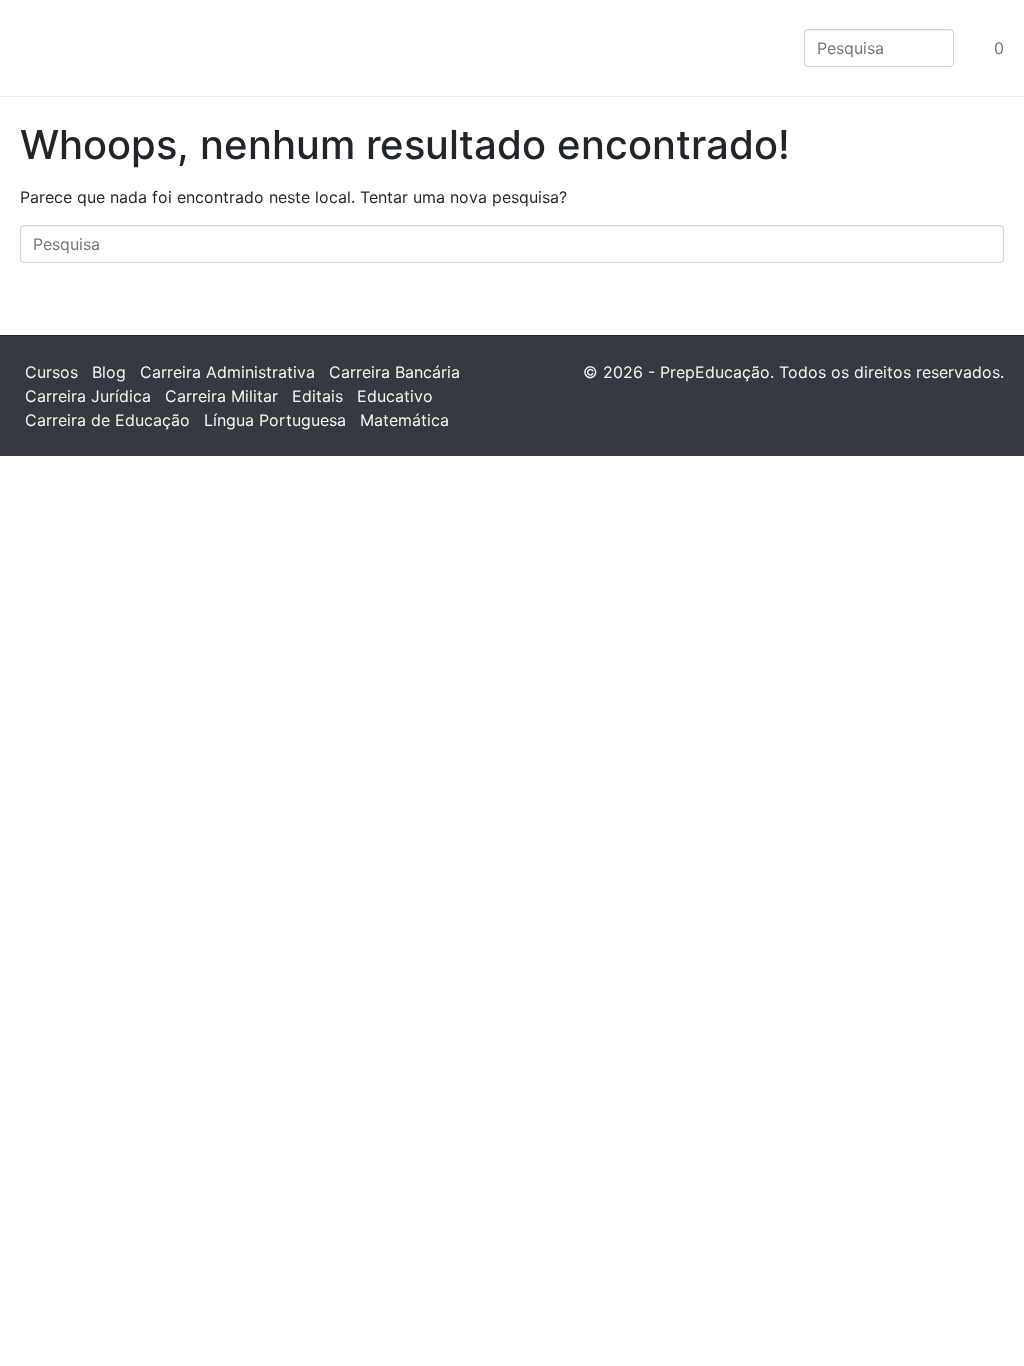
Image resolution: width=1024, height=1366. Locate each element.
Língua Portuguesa (275, 420)
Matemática (404, 420)
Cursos (51, 372)
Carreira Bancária (394, 372)
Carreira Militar (221, 396)
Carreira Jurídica (88, 396)
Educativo (395, 396)
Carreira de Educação (107, 420)
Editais (317, 396)
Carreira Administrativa (227, 372)
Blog (109, 372)
